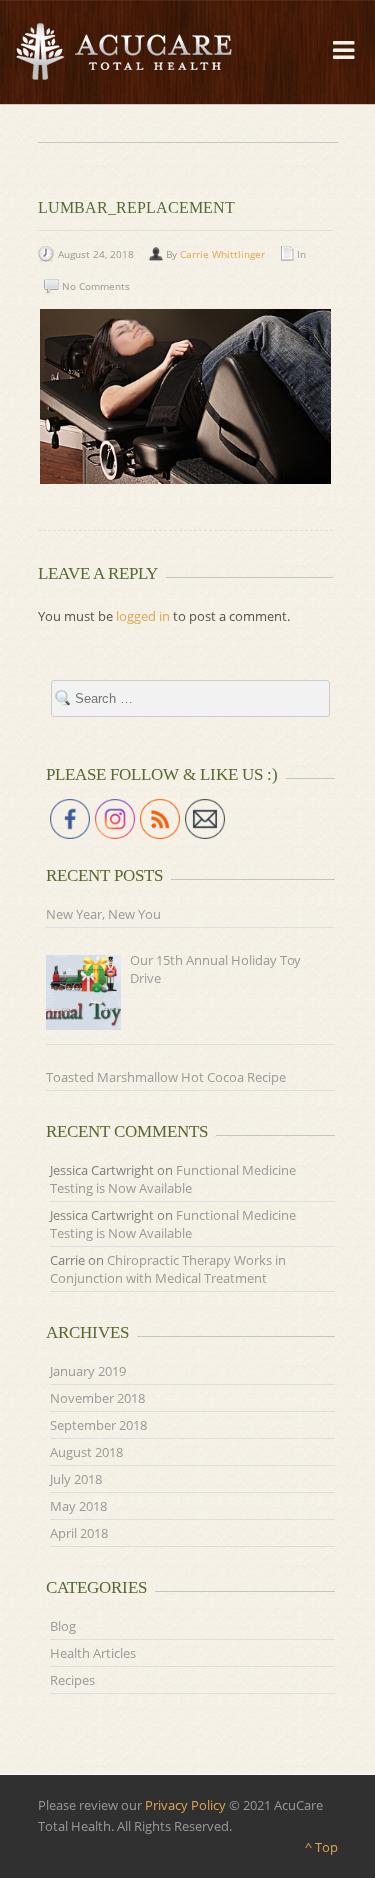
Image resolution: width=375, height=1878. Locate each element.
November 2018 (97, 1398)
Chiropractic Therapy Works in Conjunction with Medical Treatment (168, 1269)
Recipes (72, 1680)
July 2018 (76, 1479)
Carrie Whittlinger (222, 254)
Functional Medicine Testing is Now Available (173, 1179)
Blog (63, 1626)
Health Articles (93, 1653)
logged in (143, 616)
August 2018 (86, 1452)
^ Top (321, 1847)
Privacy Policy (185, 1805)
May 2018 (78, 1506)
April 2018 (79, 1533)
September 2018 (98, 1425)
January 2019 (88, 1371)
